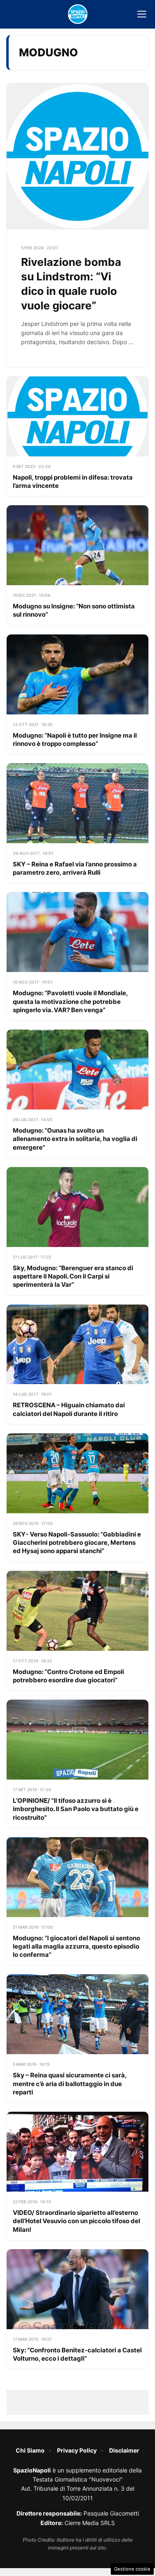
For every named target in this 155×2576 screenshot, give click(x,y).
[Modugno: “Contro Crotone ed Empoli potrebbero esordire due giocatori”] (77, 1631)
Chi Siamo (30, 2450)
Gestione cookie (132, 2569)
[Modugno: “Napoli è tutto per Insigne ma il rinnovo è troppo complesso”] (77, 694)
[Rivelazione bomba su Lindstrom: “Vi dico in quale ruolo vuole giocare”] (77, 225)
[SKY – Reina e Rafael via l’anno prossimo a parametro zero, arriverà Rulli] (77, 823)
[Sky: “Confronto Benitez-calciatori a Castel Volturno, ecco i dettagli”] (77, 2309)
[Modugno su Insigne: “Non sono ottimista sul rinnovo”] (77, 565)
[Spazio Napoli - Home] (78, 14)
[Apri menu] (142, 14)
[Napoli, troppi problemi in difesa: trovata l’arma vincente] (77, 436)
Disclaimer (124, 2450)
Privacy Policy (77, 2450)
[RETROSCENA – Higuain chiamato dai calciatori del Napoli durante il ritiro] (77, 1364)
